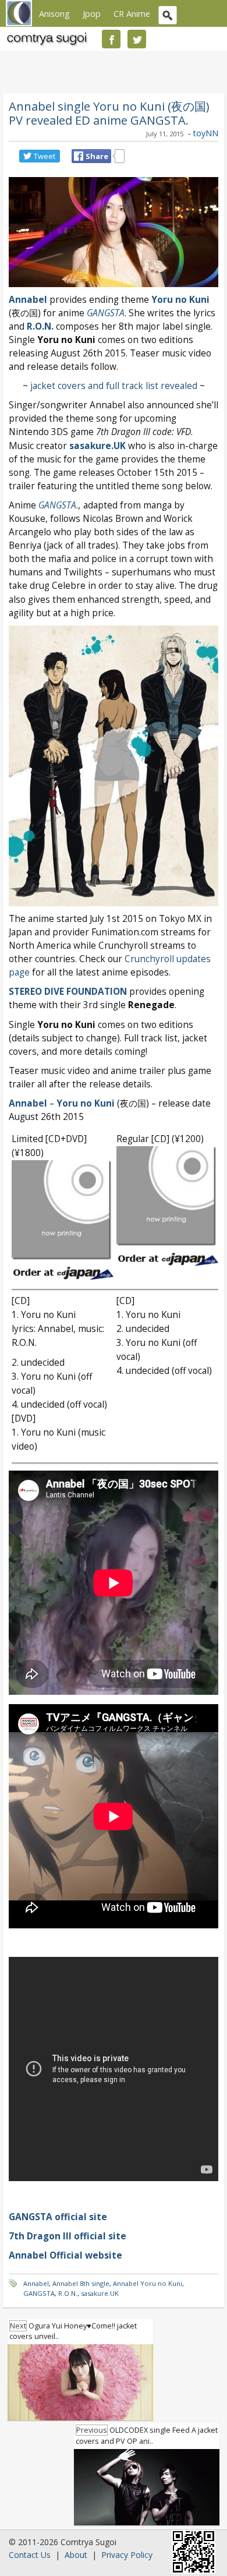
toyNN (206, 133)
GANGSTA (106, 313)
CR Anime (132, 13)
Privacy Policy (127, 2555)
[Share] (79, 156)
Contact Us (30, 2555)
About (76, 2555)
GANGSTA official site (58, 2217)
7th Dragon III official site (68, 2236)
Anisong (54, 13)
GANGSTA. (58, 505)
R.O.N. (40, 326)
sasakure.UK (97, 446)
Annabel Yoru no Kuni (148, 2283)
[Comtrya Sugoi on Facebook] (111, 39)
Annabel (28, 1103)
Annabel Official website (65, 2255)
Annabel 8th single (81, 2283)
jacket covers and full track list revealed (114, 386)
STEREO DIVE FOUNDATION (68, 992)
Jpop (92, 13)
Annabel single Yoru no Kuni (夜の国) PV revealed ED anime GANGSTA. (109, 113)
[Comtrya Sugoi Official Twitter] (137, 39)
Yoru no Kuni (180, 300)
